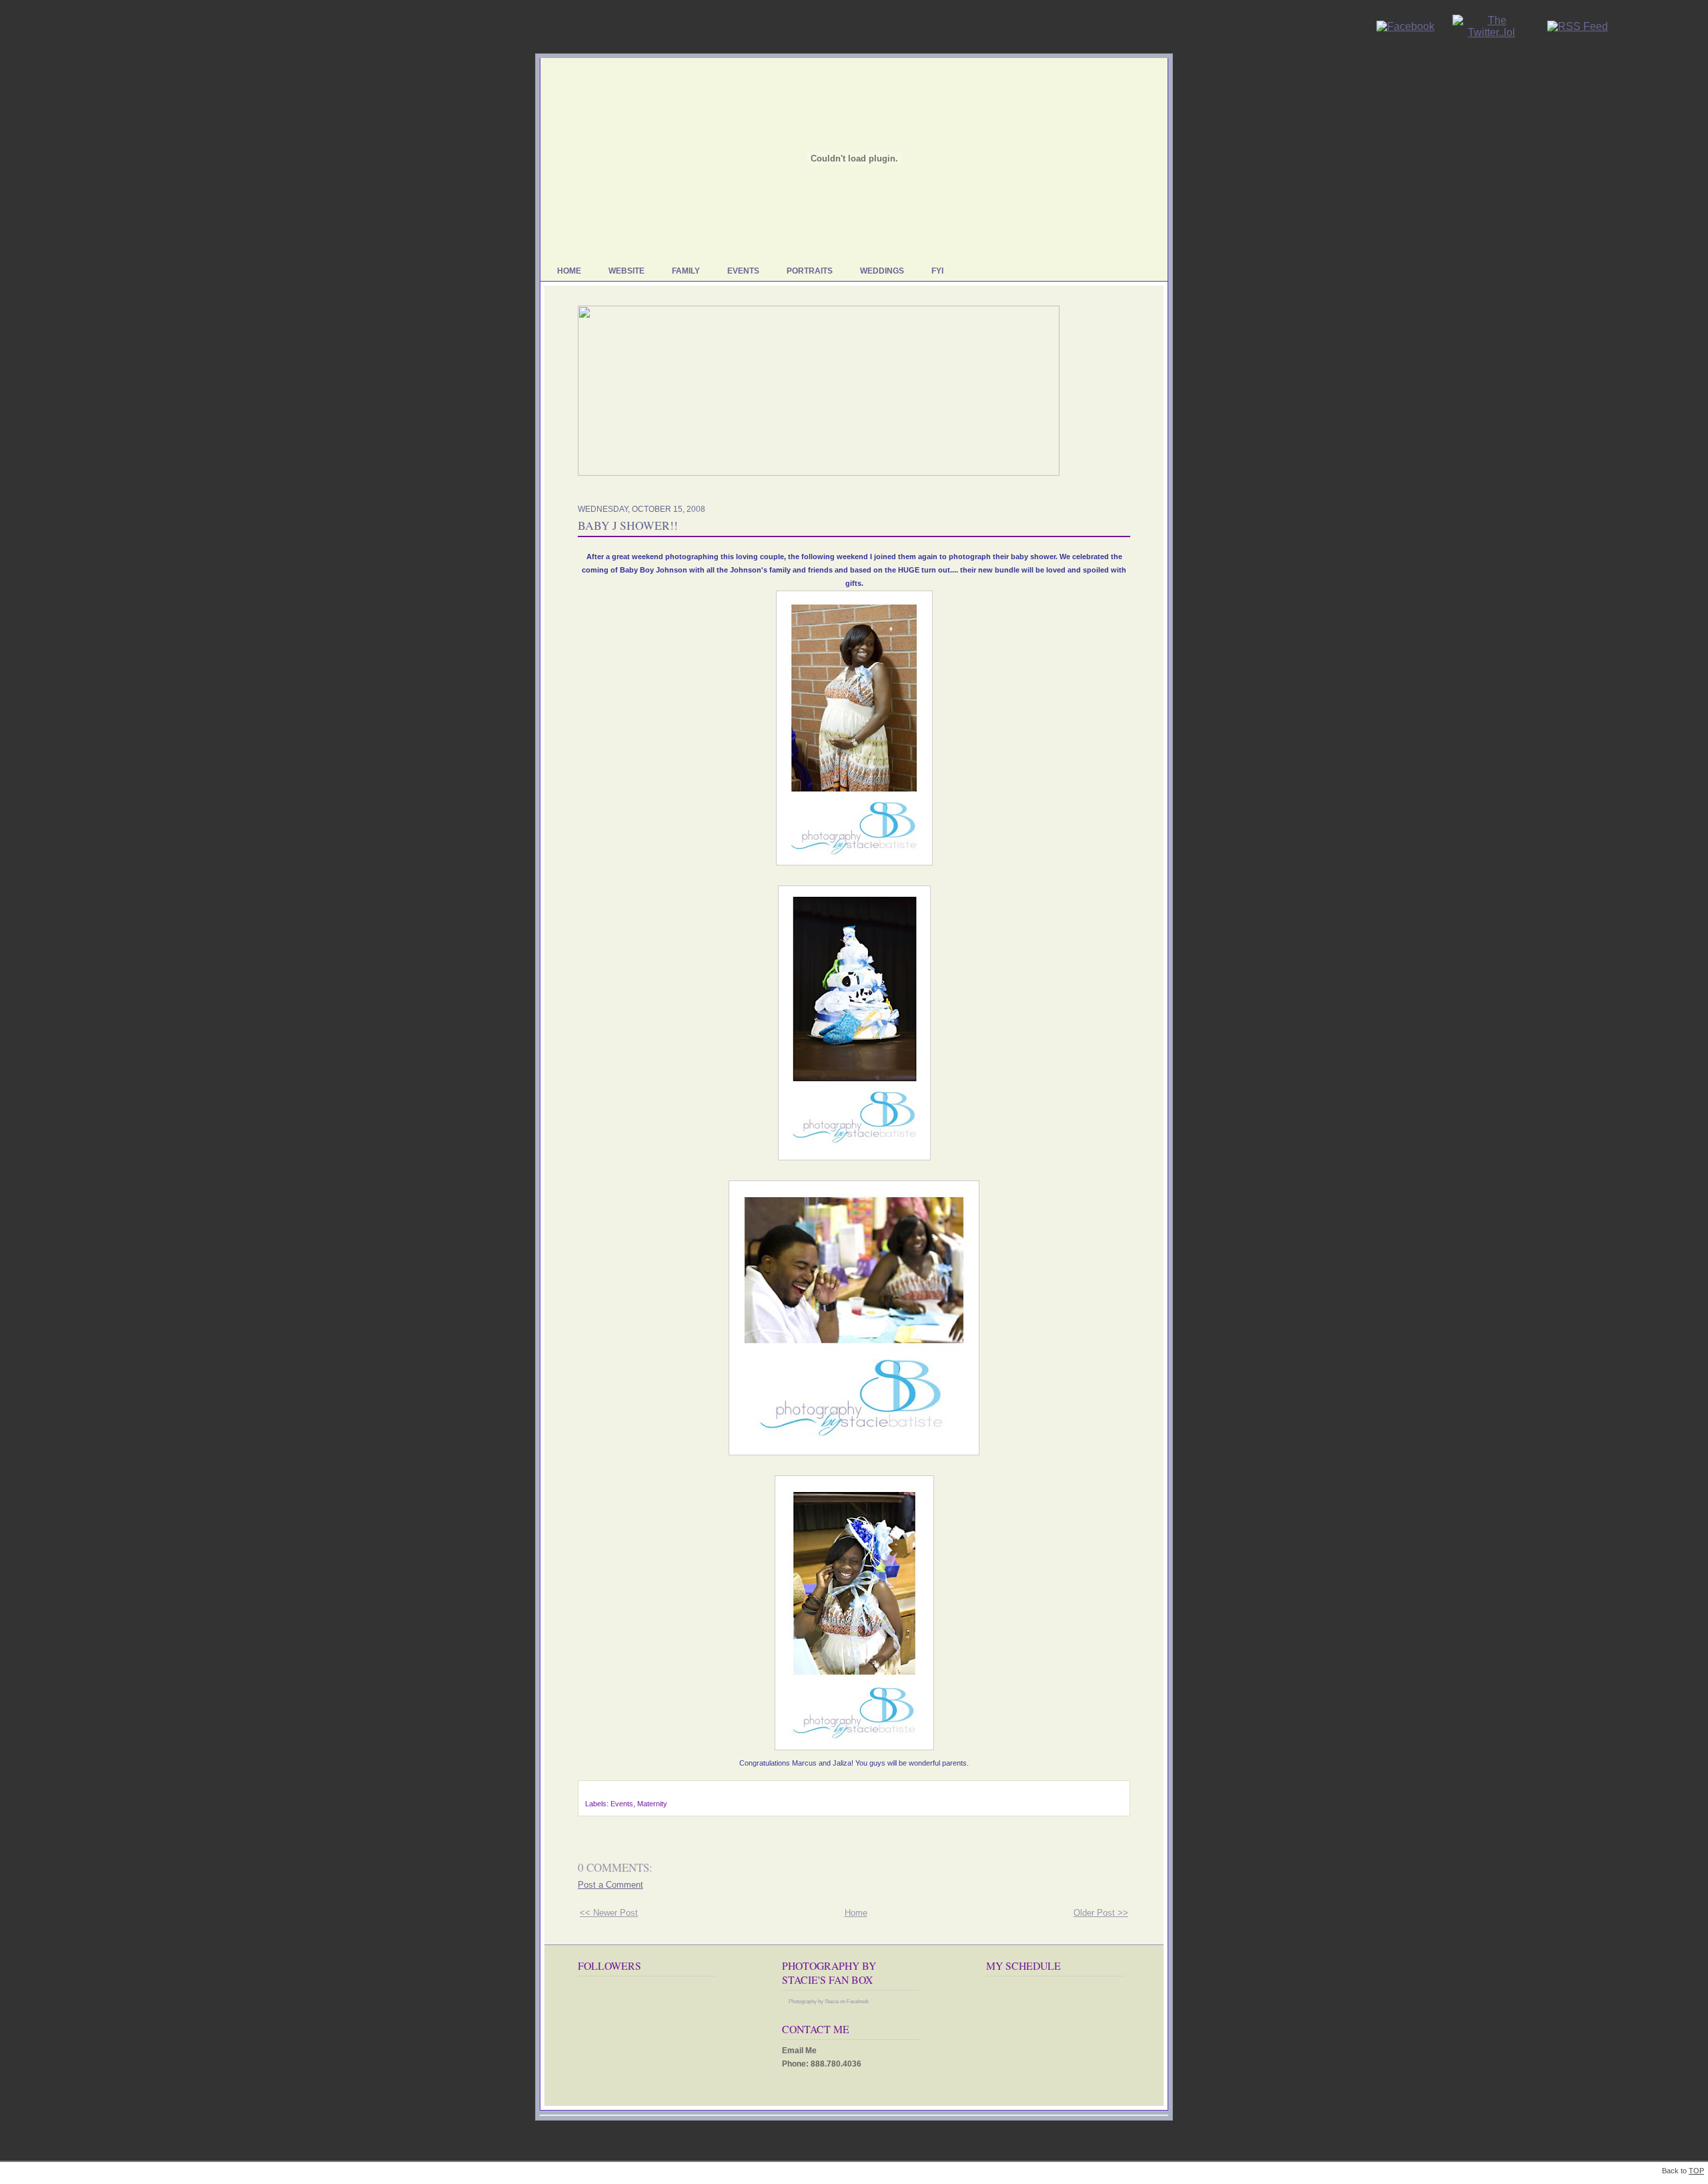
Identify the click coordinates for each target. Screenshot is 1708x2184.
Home (569, 271)
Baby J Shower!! (628, 525)
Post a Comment (610, 1885)
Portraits (810, 271)
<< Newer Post (609, 1913)
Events (743, 271)
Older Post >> (1101, 1913)
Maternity (652, 1804)
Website (626, 271)
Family (686, 271)
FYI (937, 271)
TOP (1696, 2171)
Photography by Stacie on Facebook (829, 2001)
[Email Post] (586, 1793)
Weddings (882, 271)
